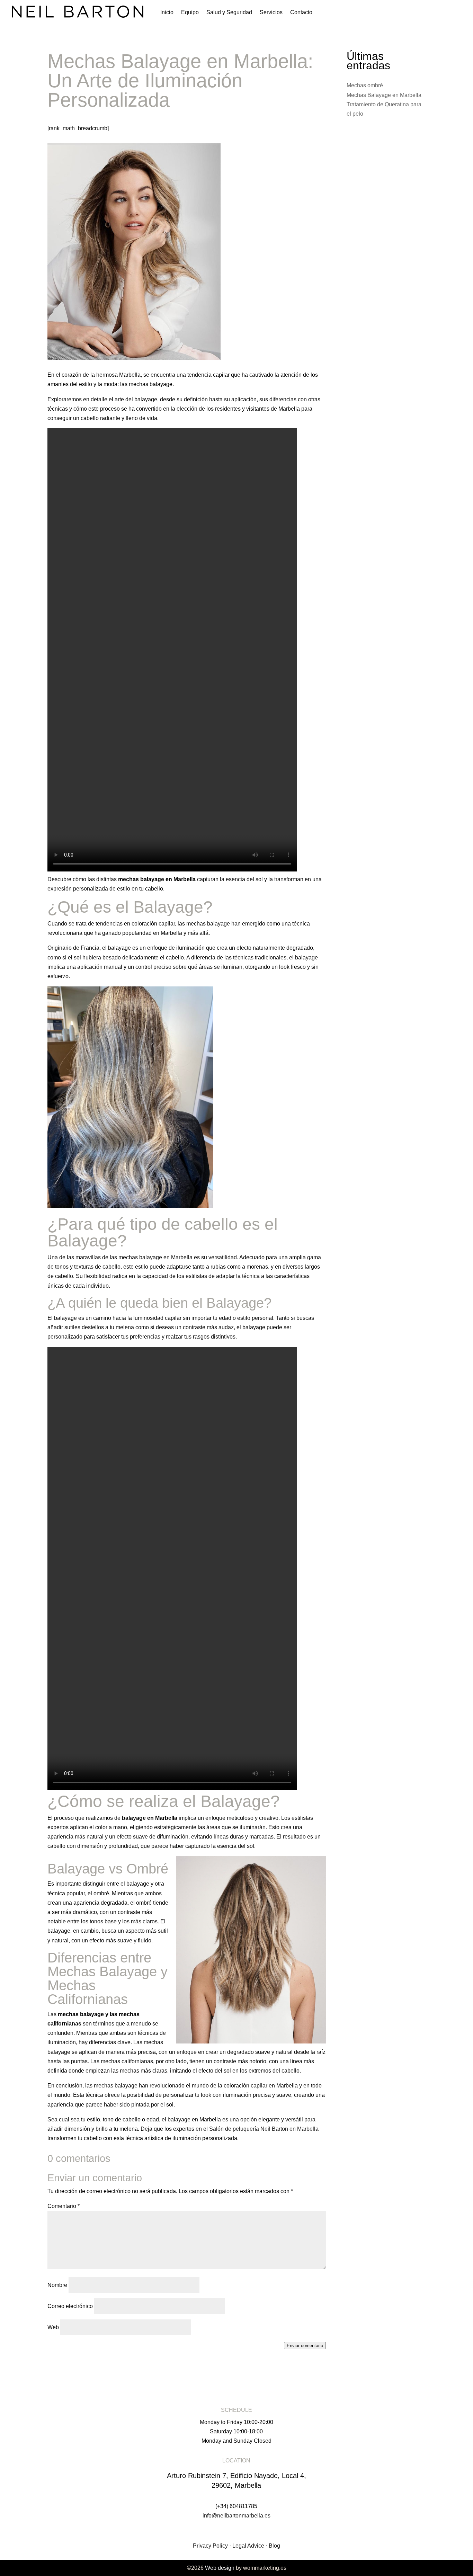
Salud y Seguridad (229, 13)
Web (53, 2327)
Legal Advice (248, 2546)
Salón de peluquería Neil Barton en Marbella (264, 2129)
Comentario (64, 2206)
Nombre (57, 2285)
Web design (220, 2568)
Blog (274, 2546)
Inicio (167, 13)
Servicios (271, 13)
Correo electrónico (70, 2306)
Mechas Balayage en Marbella (384, 95)
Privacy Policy (210, 2546)
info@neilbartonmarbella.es (237, 2516)
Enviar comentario (305, 2346)
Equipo (190, 13)
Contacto (301, 13)
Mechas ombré (365, 85)
